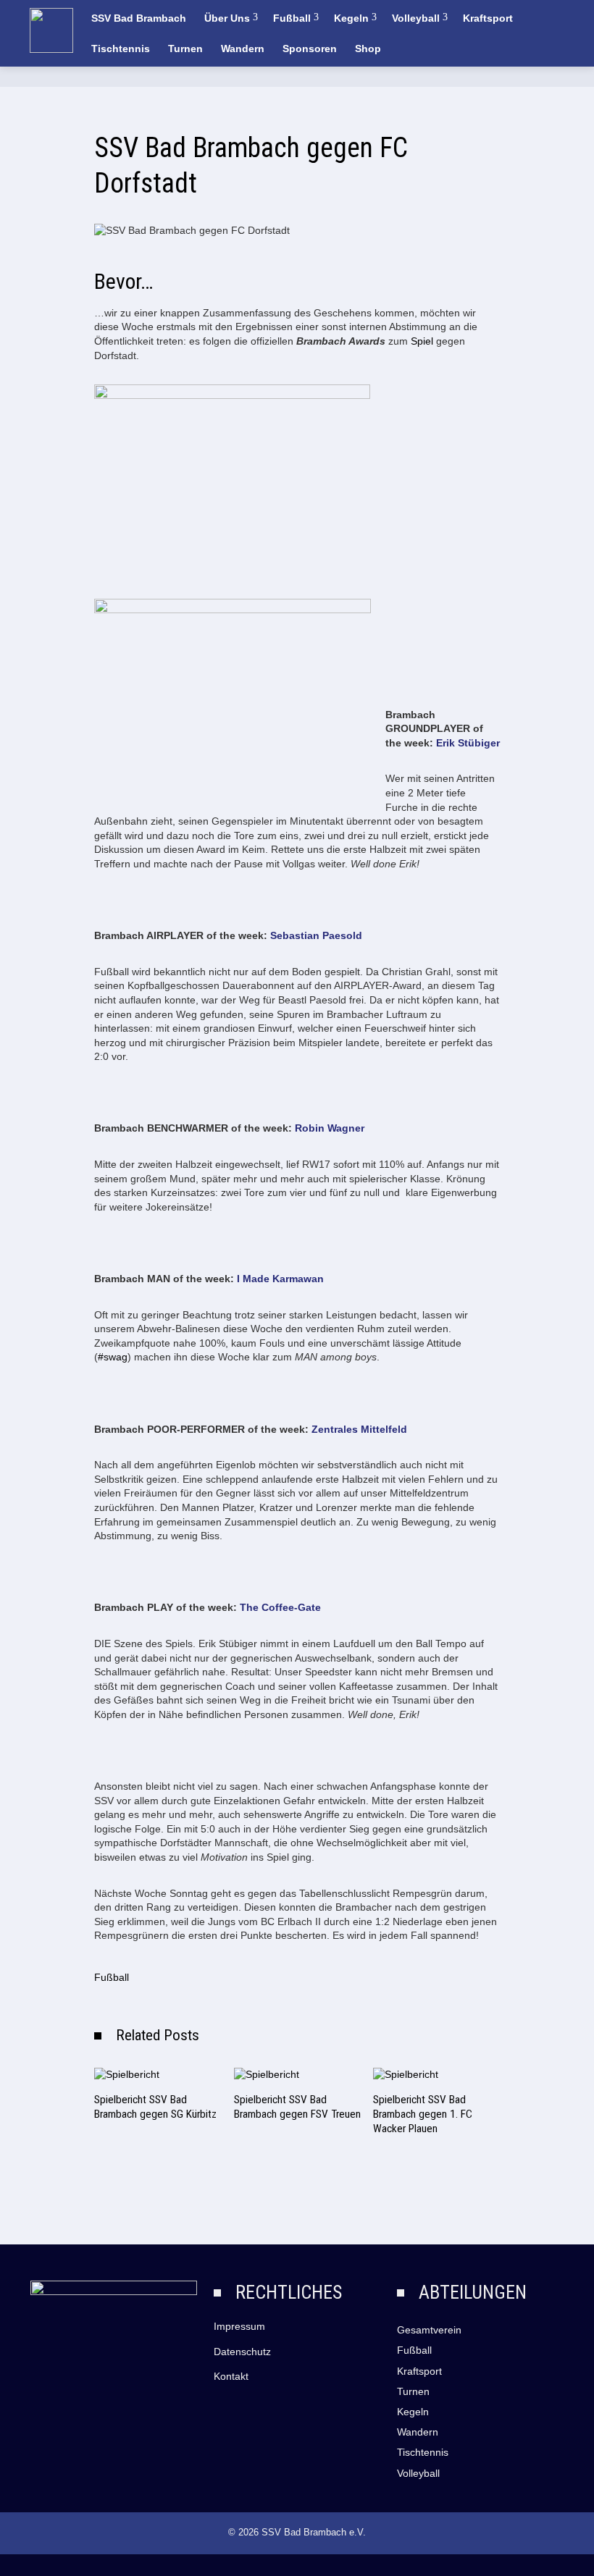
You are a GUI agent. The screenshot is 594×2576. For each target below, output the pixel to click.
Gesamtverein (429, 2330)
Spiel (422, 341)
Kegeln (351, 18)
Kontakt (231, 2376)
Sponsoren (310, 49)
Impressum (239, 2326)
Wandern (243, 49)
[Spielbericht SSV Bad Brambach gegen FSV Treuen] (267, 2074)
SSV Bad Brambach (139, 18)
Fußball (292, 18)
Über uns (227, 18)
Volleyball (416, 18)
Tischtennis (121, 49)
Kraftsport (488, 18)
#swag (113, 1357)
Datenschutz (242, 2352)
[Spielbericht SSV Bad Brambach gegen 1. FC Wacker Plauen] (406, 2074)
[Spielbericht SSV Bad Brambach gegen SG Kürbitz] (127, 2074)
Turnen (185, 49)
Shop (368, 49)
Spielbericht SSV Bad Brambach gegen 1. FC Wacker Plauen (423, 2114)
